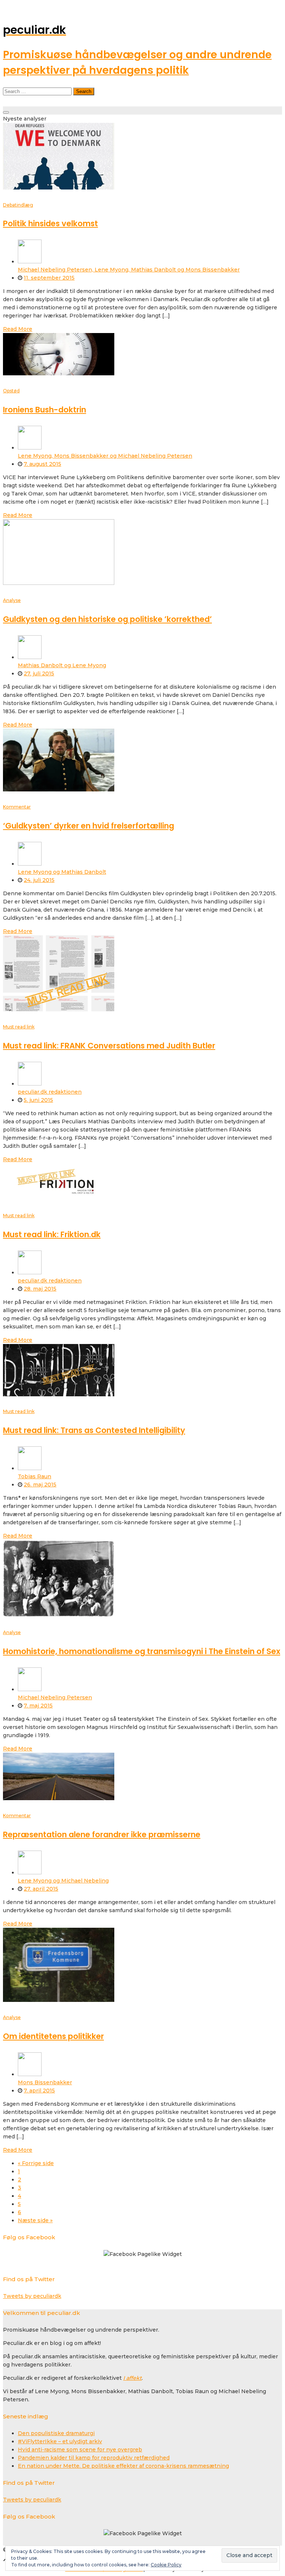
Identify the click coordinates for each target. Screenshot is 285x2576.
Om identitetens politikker (53, 2036)
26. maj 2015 (40, 1485)
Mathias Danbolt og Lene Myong (62, 665)
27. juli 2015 (39, 673)
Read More (18, 329)
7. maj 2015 (38, 1706)
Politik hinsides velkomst (50, 223)
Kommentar (17, 807)
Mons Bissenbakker (45, 2082)
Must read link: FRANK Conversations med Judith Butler (109, 1046)
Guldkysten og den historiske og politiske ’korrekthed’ (107, 619)
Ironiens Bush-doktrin (45, 410)
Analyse (12, 600)
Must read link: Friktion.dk (52, 1234)
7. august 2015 (42, 464)
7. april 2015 (39, 2091)
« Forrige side (36, 2163)
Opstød (11, 391)
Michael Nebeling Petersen (55, 1697)
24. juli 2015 (39, 880)
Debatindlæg (18, 205)
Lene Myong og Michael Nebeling (63, 1881)
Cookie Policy (166, 2565)
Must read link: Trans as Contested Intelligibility (94, 1430)
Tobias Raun (35, 1476)
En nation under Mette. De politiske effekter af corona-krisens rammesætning (123, 2466)
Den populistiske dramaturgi (56, 2433)
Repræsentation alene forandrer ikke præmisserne (102, 1834)
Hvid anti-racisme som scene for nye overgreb (80, 2450)
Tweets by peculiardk (32, 2296)
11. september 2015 (49, 278)
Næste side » (35, 2220)
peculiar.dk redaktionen (50, 1092)
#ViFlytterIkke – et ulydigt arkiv (60, 2441)
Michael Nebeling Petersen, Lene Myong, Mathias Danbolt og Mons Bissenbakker (129, 270)
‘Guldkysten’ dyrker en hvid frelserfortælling (89, 826)
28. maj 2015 (40, 1289)
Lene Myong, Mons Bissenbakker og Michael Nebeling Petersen (105, 456)
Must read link (19, 1027)
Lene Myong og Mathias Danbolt (62, 872)
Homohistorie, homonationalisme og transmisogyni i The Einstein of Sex (142, 1651)
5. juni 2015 (38, 1100)
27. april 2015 (41, 1889)
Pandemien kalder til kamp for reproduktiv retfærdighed (94, 2458)
